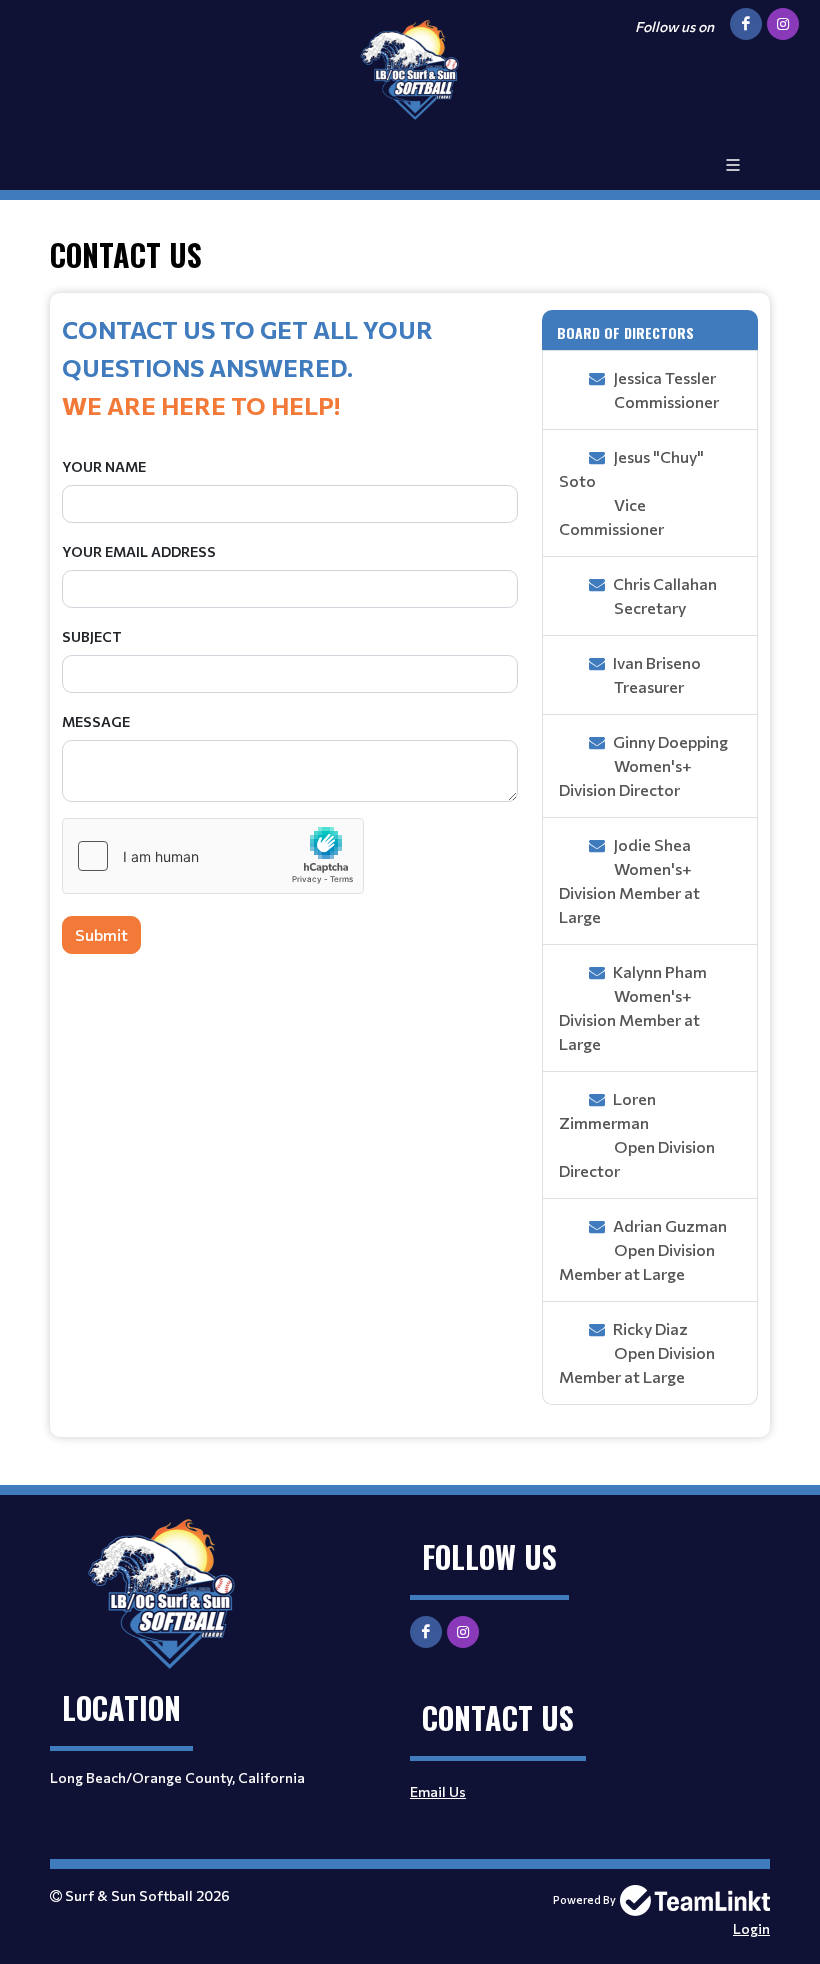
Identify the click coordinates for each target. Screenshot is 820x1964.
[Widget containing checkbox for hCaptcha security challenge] (213, 856)
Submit (101, 934)
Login (751, 1928)
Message (96, 721)
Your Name (104, 466)
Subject (92, 636)
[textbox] (290, 367)
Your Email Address (139, 551)
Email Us (438, 1791)
